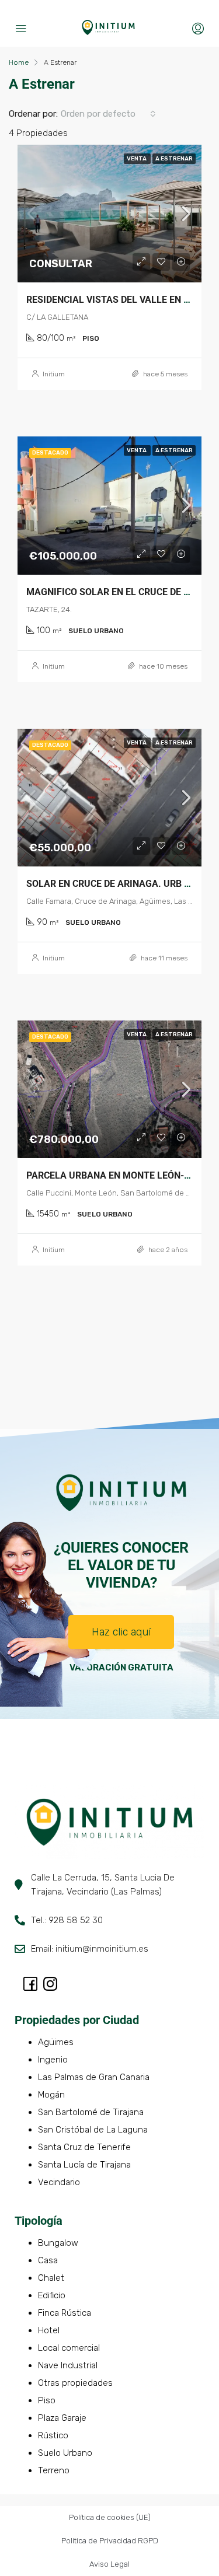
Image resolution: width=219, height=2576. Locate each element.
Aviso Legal (109, 2564)
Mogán (51, 2095)
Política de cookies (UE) (110, 2517)
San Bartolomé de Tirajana (91, 2112)
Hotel (49, 2330)
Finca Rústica (65, 2313)
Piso (47, 2400)
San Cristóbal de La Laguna (93, 2130)
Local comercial (69, 2348)
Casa (48, 2260)
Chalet (51, 2278)
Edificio (52, 2295)
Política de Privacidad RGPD (110, 2541)
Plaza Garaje (62, 2418)
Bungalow (58, 2243)
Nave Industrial (68, 2365)
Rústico (53, 2435)
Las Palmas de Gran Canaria (94, 2077)
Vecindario (59, 2182)
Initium (54, 374)
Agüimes (56, 2042)
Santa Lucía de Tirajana (84, 2165)
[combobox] (108, 114)
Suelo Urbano (65, 2453)
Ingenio (53, 2060)
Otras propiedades (75, 2383)
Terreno (54, 2470)
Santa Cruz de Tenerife (84, 2147)
